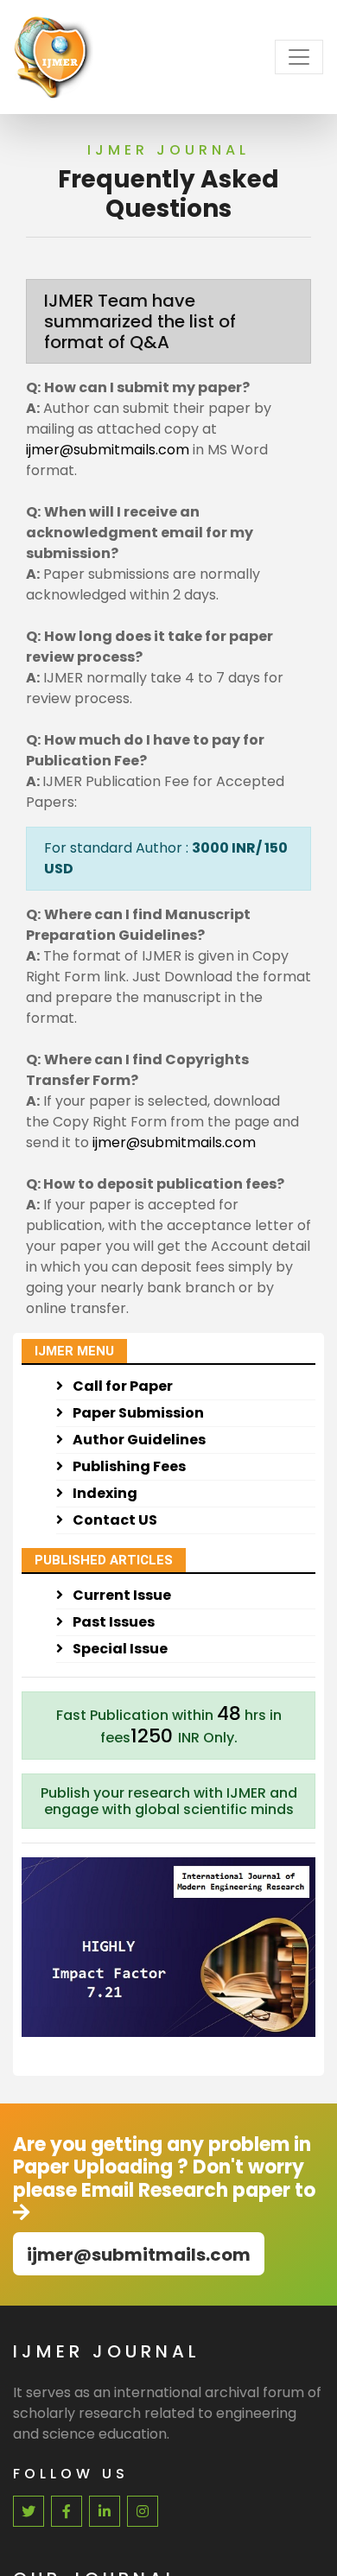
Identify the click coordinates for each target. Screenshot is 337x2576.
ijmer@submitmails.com (109, 450)
